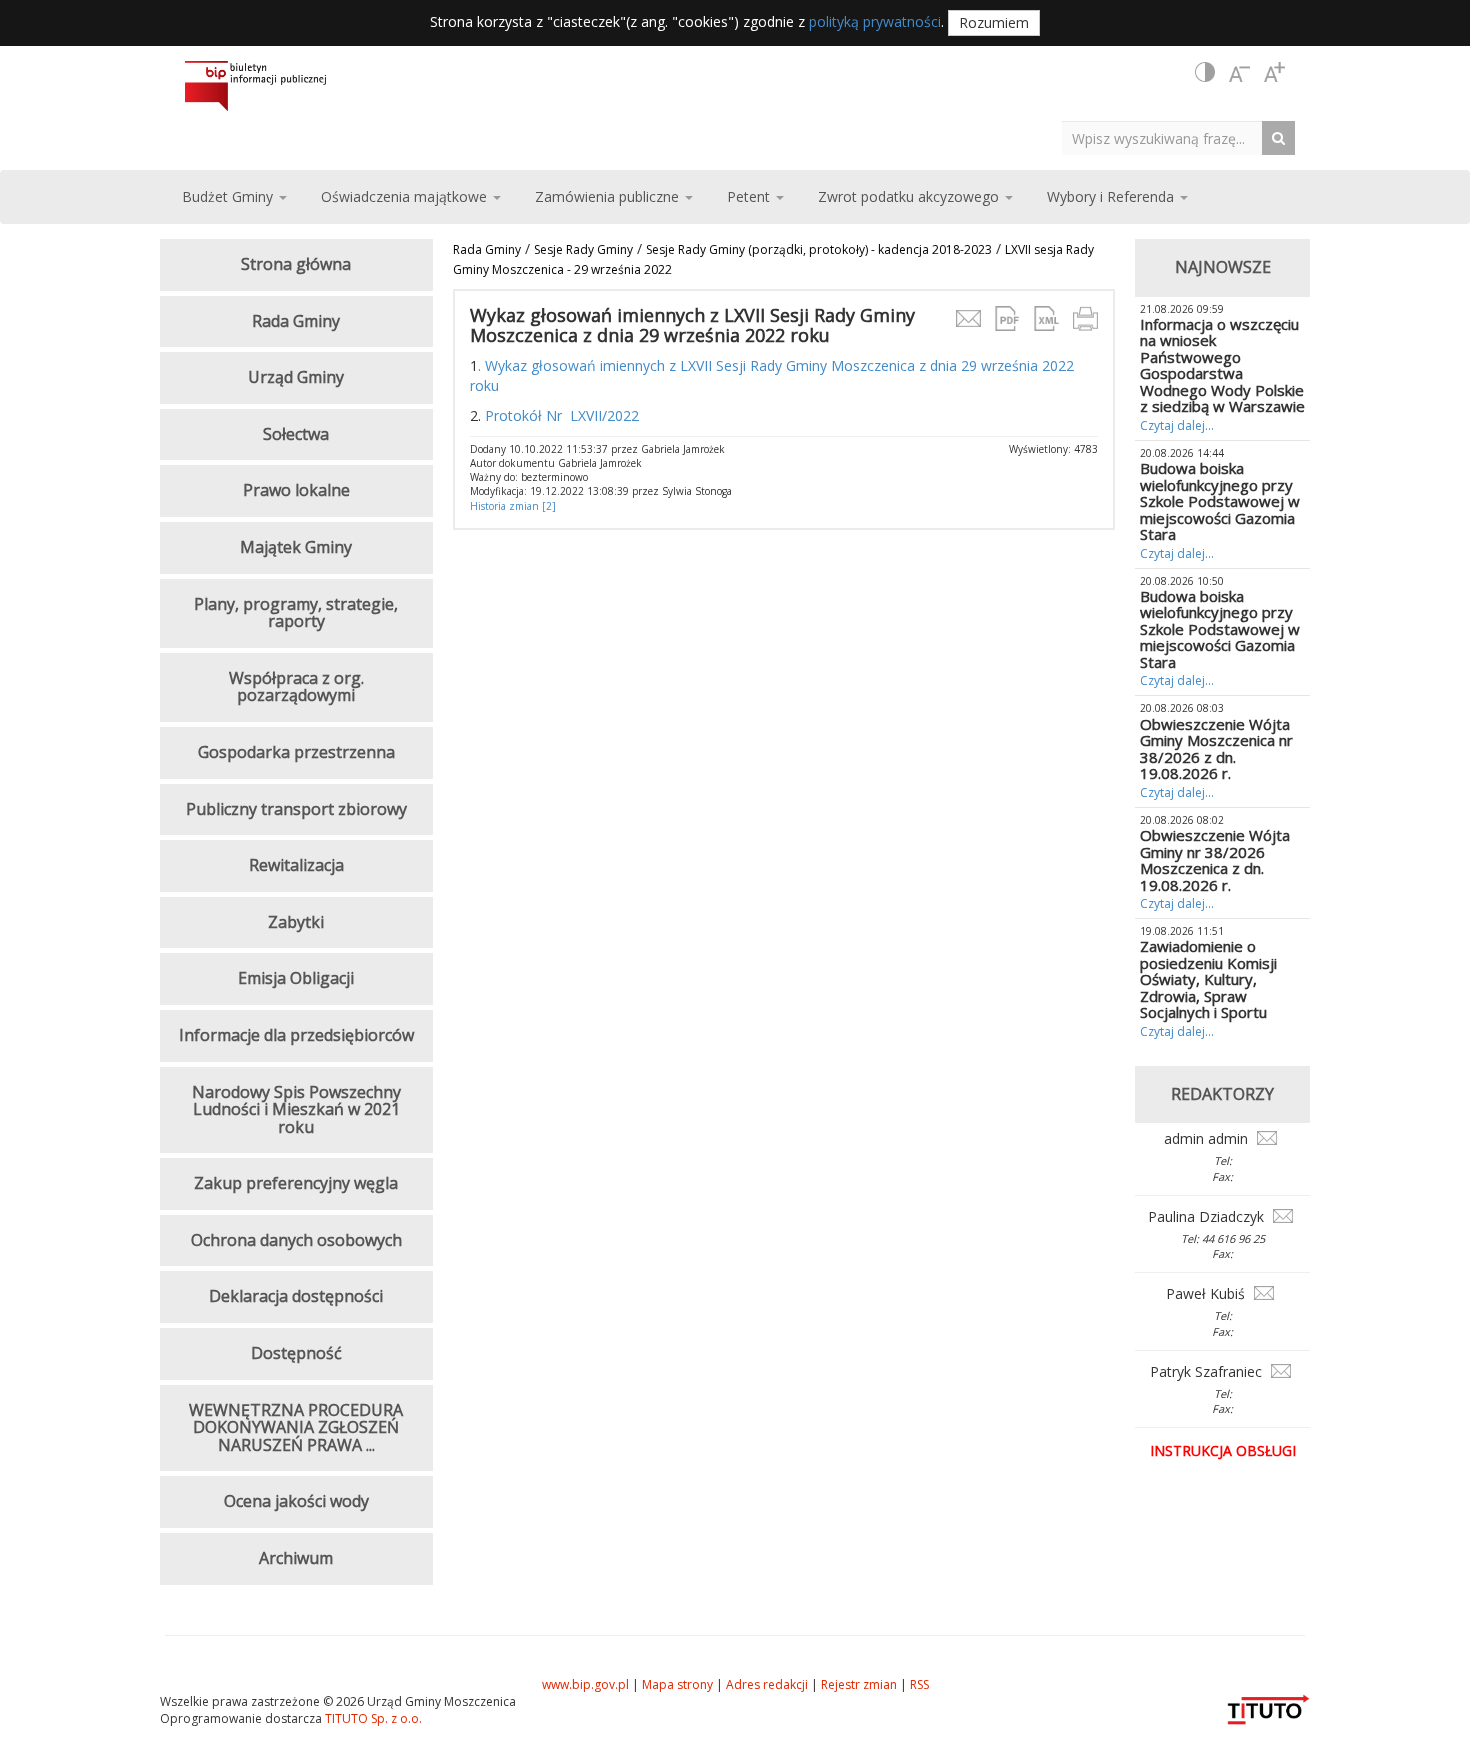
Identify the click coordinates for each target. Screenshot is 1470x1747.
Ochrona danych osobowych (296, 1240)
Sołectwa (296, 434)
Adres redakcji (767, 1684)
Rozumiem (994, 22)
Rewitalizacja (296, 865)
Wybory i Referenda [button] (1112, 196)
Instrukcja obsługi (1223, 1450)
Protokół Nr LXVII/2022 (562, 415)
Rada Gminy (487, 249)
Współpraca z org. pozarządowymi (296, 687)
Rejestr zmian (859, 1684)
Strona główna (296, 264)
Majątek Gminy (296, 547)
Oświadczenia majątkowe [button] (406, 196)
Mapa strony (677, 1684)
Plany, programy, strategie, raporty (296, 613)
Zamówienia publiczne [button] (609, 196)
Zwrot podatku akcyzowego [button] (910, 196)
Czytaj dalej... (1177, 425)
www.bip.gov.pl (585, 1684)
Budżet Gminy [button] (229, 196)
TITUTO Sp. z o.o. (372, 1718)
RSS (919, 1684)
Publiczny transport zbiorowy (296, 809)
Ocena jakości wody (296, 1501)
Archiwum (296, 1558)
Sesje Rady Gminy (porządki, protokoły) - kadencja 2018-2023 (819, 249)
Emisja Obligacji (296, 978)
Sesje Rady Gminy (583, 249)
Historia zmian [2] (513, 506)
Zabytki (296, 922)
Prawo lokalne (296, 490)
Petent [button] (750, 196)
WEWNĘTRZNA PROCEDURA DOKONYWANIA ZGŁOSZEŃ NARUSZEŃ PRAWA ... (296, 1427)
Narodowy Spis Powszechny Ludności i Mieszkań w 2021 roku (296, 1109)
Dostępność (296, 1353)
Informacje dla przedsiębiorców (296, 1035)
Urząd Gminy (296, 377)
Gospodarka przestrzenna (296, 752)
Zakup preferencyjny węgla (296, 1183)
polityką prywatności (875, 21)
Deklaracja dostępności (296, 1296)
